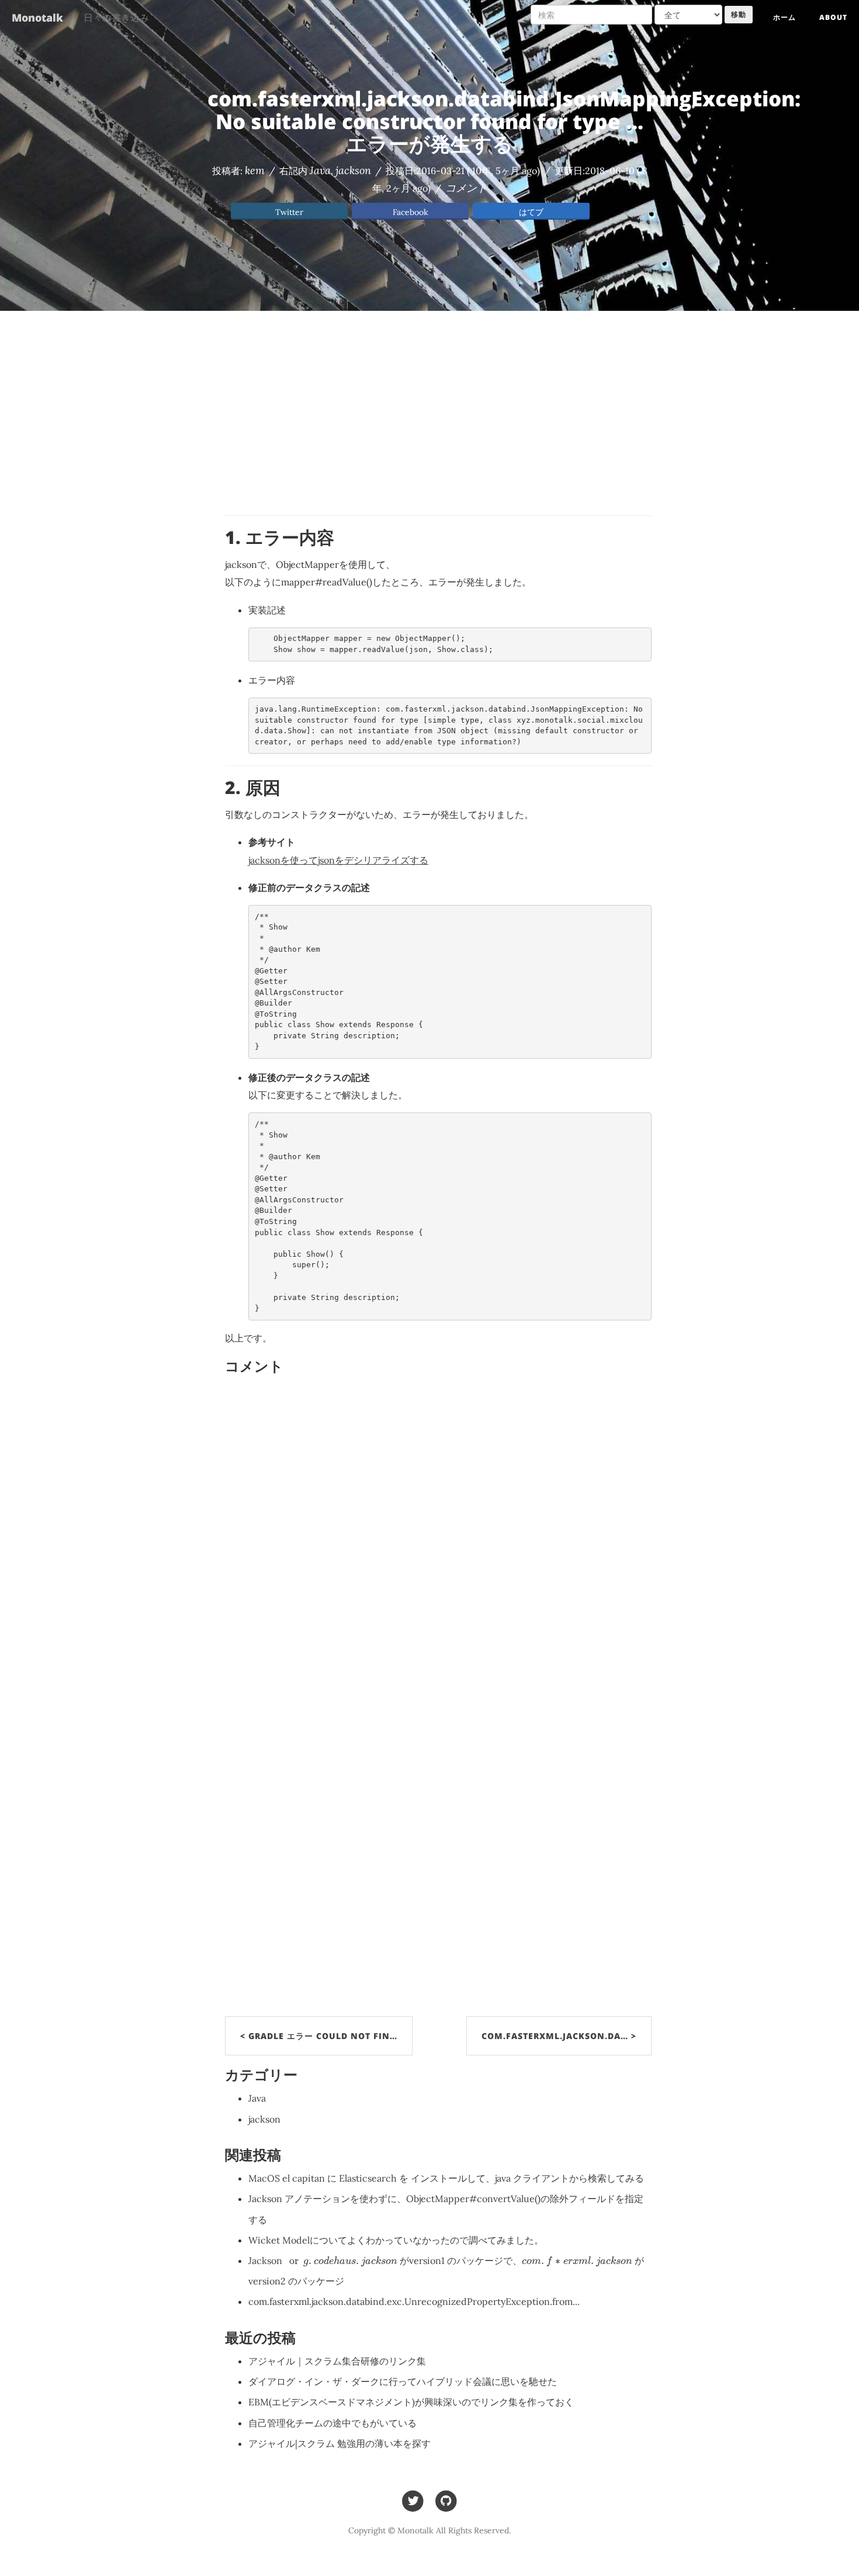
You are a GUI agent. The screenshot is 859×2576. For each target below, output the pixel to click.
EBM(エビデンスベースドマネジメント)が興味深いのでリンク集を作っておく (411, 2402)
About (833, 17)
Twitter (289, 212)
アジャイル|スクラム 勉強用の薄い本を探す (340, 2443)
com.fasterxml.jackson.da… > (559, 2036)
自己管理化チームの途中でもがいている (332, 2423)
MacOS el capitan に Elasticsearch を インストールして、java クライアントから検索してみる (446, 2178)
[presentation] (341, 2262)
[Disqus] (438, 1539)
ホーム (784, 17)
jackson (353, 170)
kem (255, 170)
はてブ (531, 212)
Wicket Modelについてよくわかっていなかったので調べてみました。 (396, 2240)
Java (320, 170)
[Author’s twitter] (413, 2500)
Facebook (411, 212)
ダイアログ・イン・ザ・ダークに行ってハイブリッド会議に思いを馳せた (403, 2381)
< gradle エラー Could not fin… (319, 2036)
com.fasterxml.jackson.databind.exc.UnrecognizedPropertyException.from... (414, 2301)
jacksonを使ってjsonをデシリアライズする (338, 860)
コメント (466, 188)
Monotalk (37, 18)
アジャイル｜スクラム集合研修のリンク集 (337, 2361)
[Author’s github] (446, 2500)
